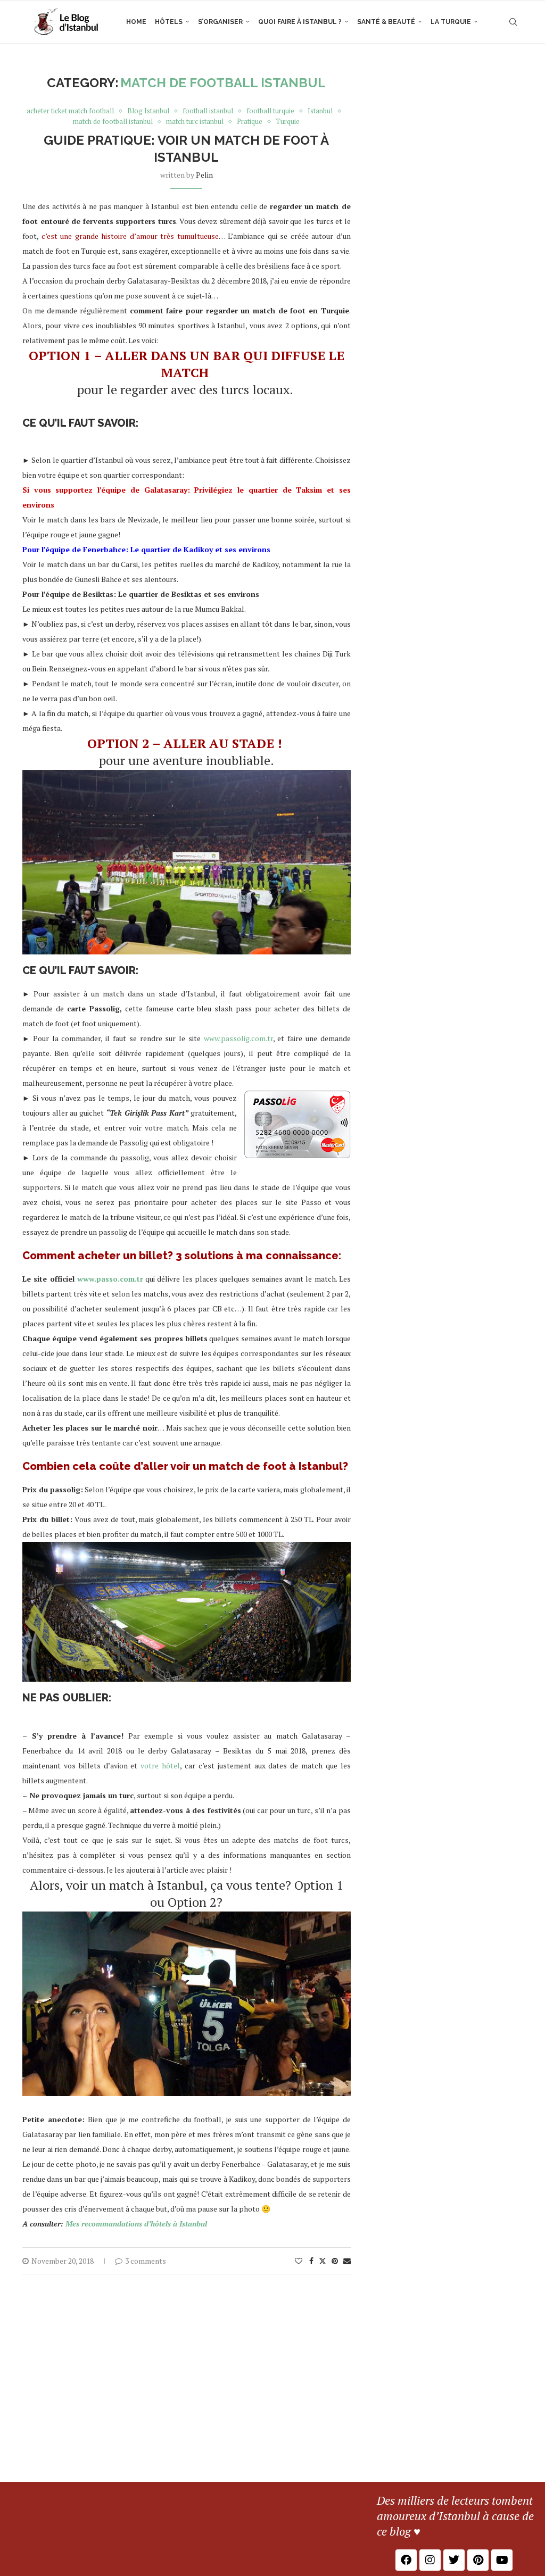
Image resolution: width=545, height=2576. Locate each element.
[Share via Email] (347, 2261)
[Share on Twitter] (323, 2261)
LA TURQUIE (451, 22)
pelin (204, 175)
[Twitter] (454, 2560)
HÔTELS (169, 22)
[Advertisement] (272, 2402)
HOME (136, 22)
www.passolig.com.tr (238, 1038)
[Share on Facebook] (311, 2261)
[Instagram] (430, 2560)
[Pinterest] (478, 2560)
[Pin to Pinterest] (335, 2261)
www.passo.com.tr (110, 1279)
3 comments (146, 2261)
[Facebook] (406, 2560)
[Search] (513, 22)
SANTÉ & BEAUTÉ (386, 22)
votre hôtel (160, 1765)
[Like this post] (299, 2261)
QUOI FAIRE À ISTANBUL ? (300, 22)
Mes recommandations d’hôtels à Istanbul (136, 2224)
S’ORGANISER (220, 22)
